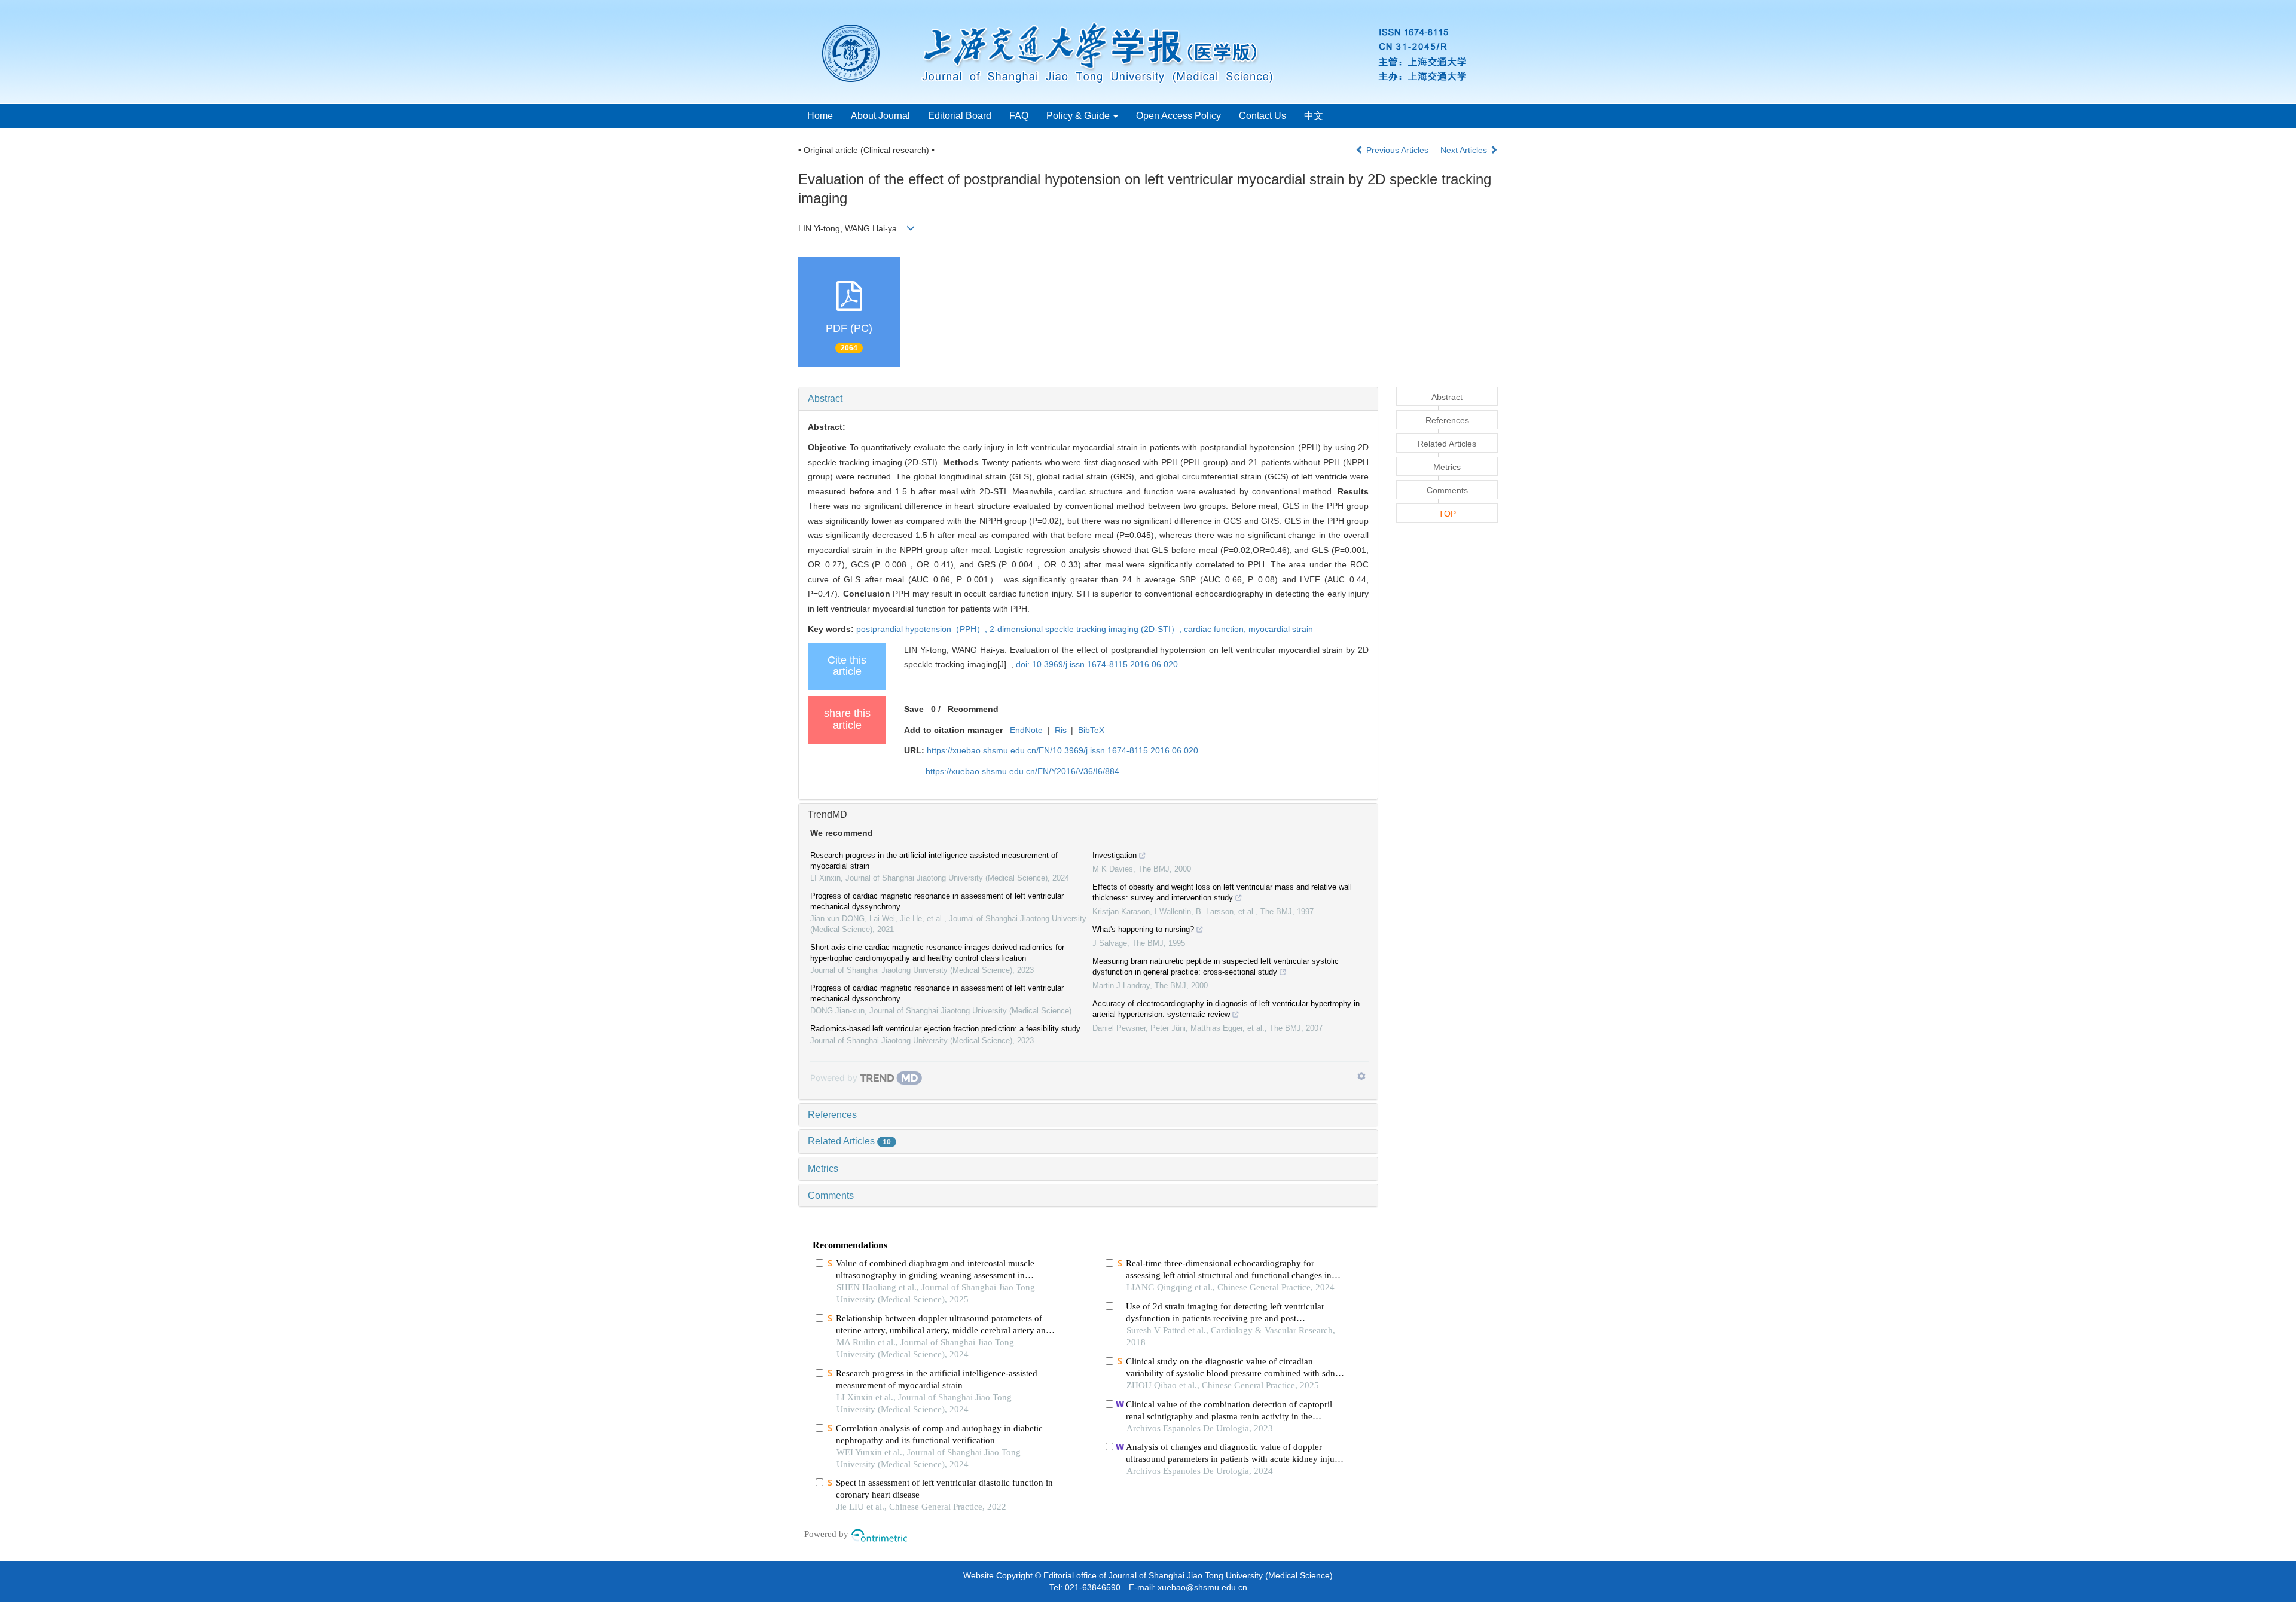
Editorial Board (960, 116)
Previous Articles (1397, 150)
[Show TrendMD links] (1361, 1076)
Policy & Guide (1079, 116)
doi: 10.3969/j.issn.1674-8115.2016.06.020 (1097, 664)
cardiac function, (1216, 629)
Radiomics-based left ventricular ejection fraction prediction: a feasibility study (945, 1029)
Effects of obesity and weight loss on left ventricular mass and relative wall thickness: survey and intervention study (1222, 892)
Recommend (973, 709)
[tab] (1088, 399)
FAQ (1019, 116)
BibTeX (1091, 730)
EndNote (1026, 730)
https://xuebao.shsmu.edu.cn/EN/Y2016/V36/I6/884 (1022, 771)
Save (914, 709)
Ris (1061, 730)
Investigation (1115, 855)
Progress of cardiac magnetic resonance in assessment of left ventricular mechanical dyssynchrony (937, 901)
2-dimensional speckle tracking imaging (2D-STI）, (1087, 629)
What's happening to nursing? (1143, 929)
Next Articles (1465, 150)
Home (820, 116)
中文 (1314, 116)
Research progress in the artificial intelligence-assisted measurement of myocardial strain (934, 861)
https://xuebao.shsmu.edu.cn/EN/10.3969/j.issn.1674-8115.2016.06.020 (1062, 750)
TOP (1447, 514)
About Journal (880, 116)
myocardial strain (1281, 629)
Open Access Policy (1178, 116)
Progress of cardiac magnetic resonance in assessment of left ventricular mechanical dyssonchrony (937, 993)
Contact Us (1263, 116)
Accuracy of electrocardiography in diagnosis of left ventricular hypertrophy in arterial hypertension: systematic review (1226, 1009)
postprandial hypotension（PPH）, (923, 629)
